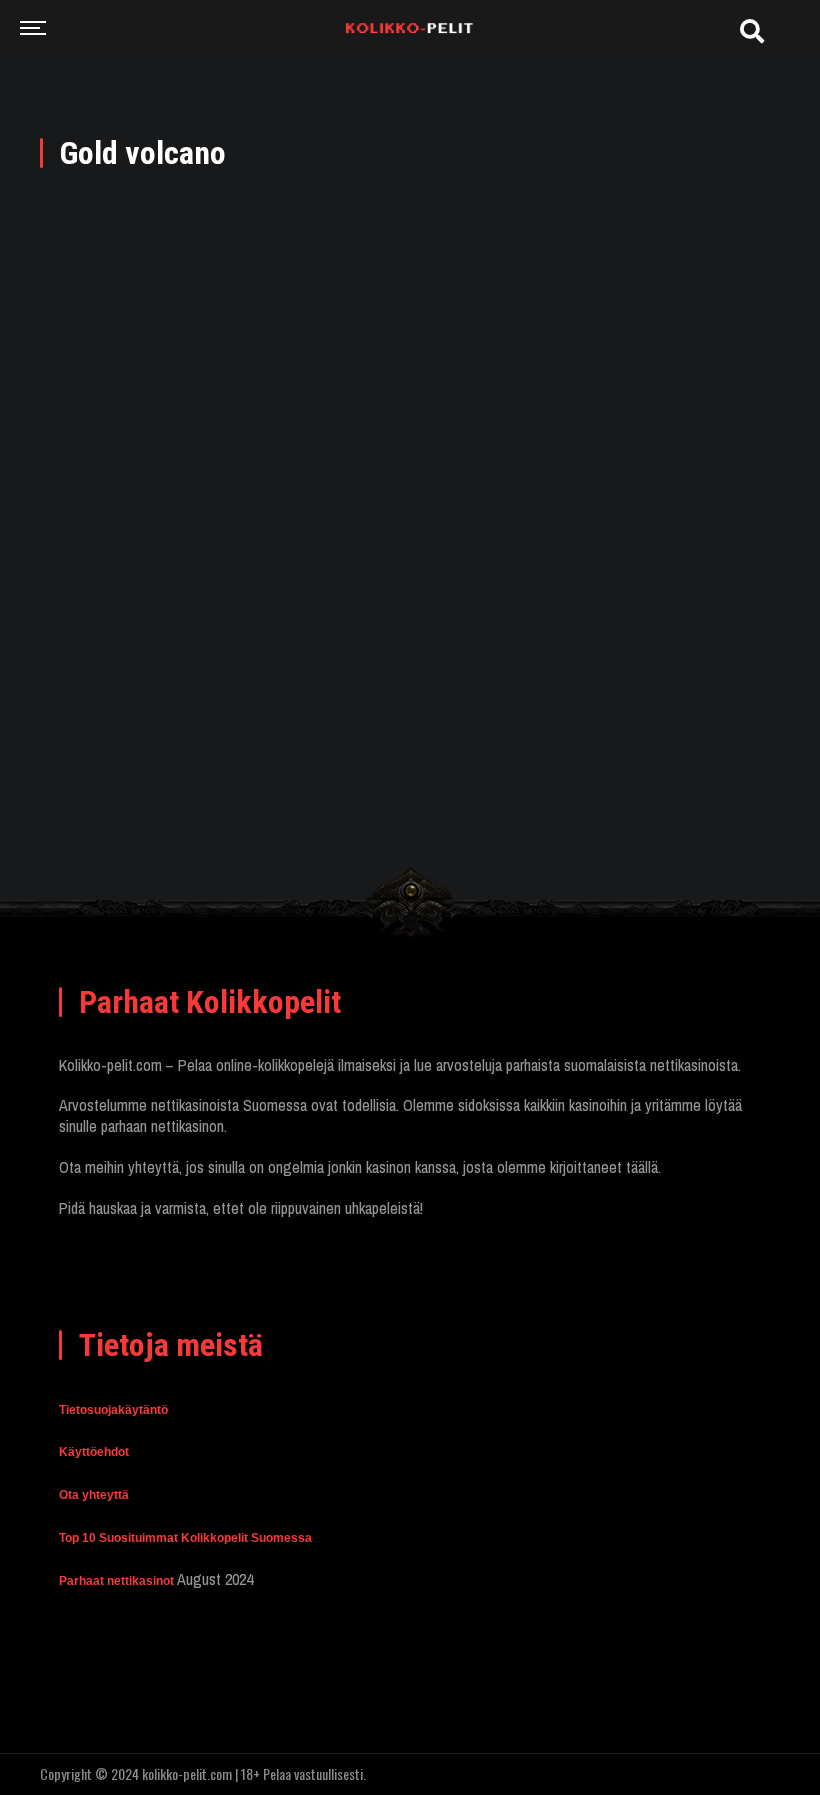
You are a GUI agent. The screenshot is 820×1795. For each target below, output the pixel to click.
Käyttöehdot (94, 1452)
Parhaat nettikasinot (116, 1581)
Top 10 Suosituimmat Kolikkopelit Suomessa (185, 1538)
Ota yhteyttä (94, 1495)
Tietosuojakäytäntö (113, 1410)
